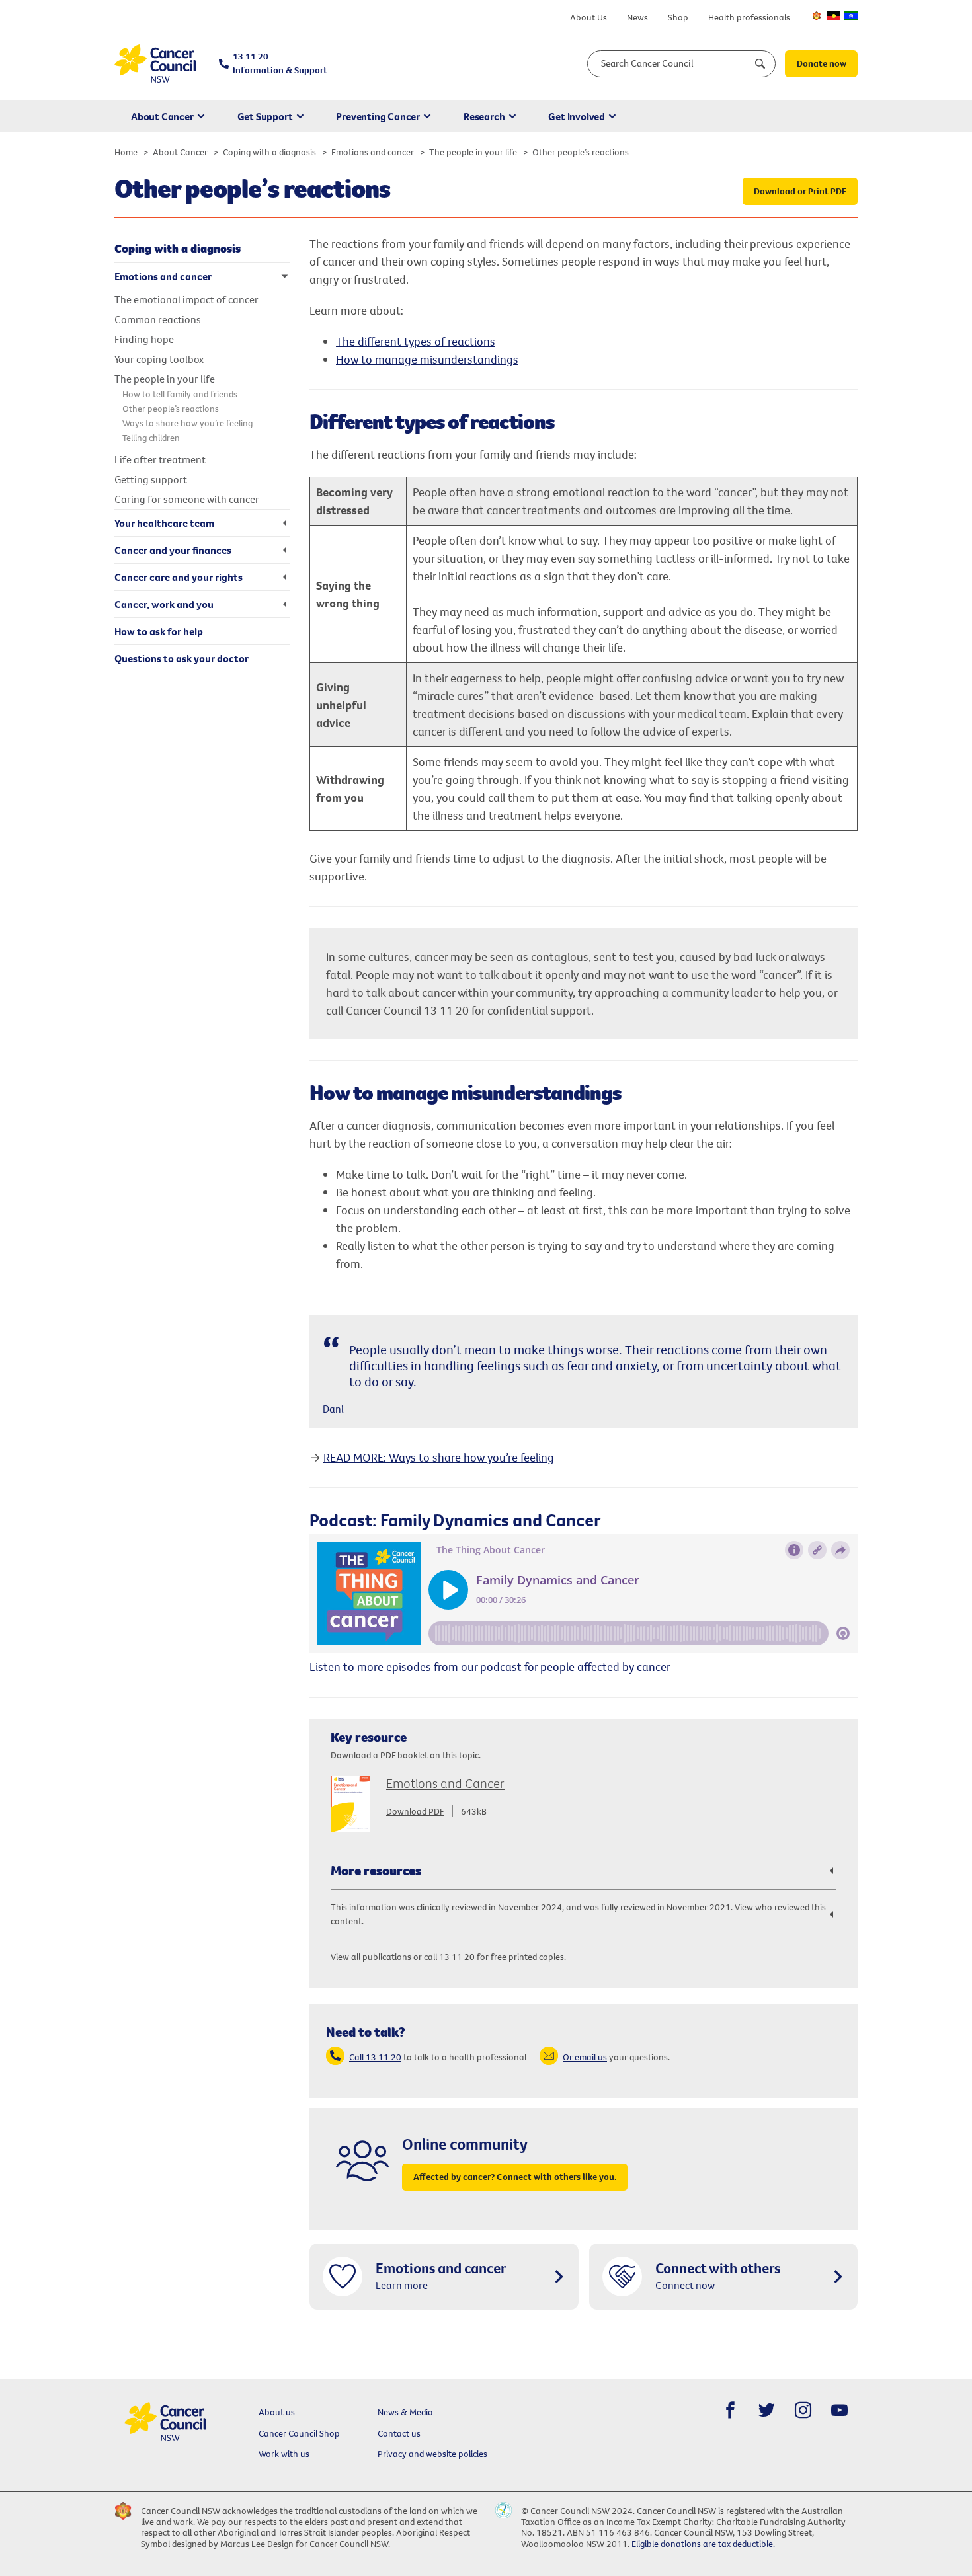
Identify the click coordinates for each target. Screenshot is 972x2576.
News (637, 17)
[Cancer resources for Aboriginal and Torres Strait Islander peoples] (834, 16)
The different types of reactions (416, 341)
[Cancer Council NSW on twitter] (767, 2410)
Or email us (585, 2057)
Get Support (265, 116)
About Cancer (162, 116)
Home (126, 152)
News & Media (405, 2412)
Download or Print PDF (800, 191)
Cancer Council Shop (299, 2433)
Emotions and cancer (373, 152)
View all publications (371, 1957)
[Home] (155, 64)
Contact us (399, 2433)
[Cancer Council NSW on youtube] (839, 2410)
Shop (678, 17)
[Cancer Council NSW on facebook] (730, 2410)
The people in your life (473, 152)
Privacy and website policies (432, 2454)
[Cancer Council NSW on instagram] (803, 2410)
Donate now (822, 63)
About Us (588, 17)
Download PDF (415, 1811)
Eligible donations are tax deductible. (703, 2544)
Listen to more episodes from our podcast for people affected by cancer (490, 1667)
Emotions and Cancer (445, 1783)
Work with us (284, 2454)
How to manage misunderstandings (427, 359)
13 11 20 (280, 63)
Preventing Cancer (378, 116)
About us (277, 2412)
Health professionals (749, 17)
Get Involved (577, 116)
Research (484, 116)
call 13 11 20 (449, 1957)
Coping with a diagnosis (269, 152)
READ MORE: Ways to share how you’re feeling (439, 1457)
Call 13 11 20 (375, 2057)
